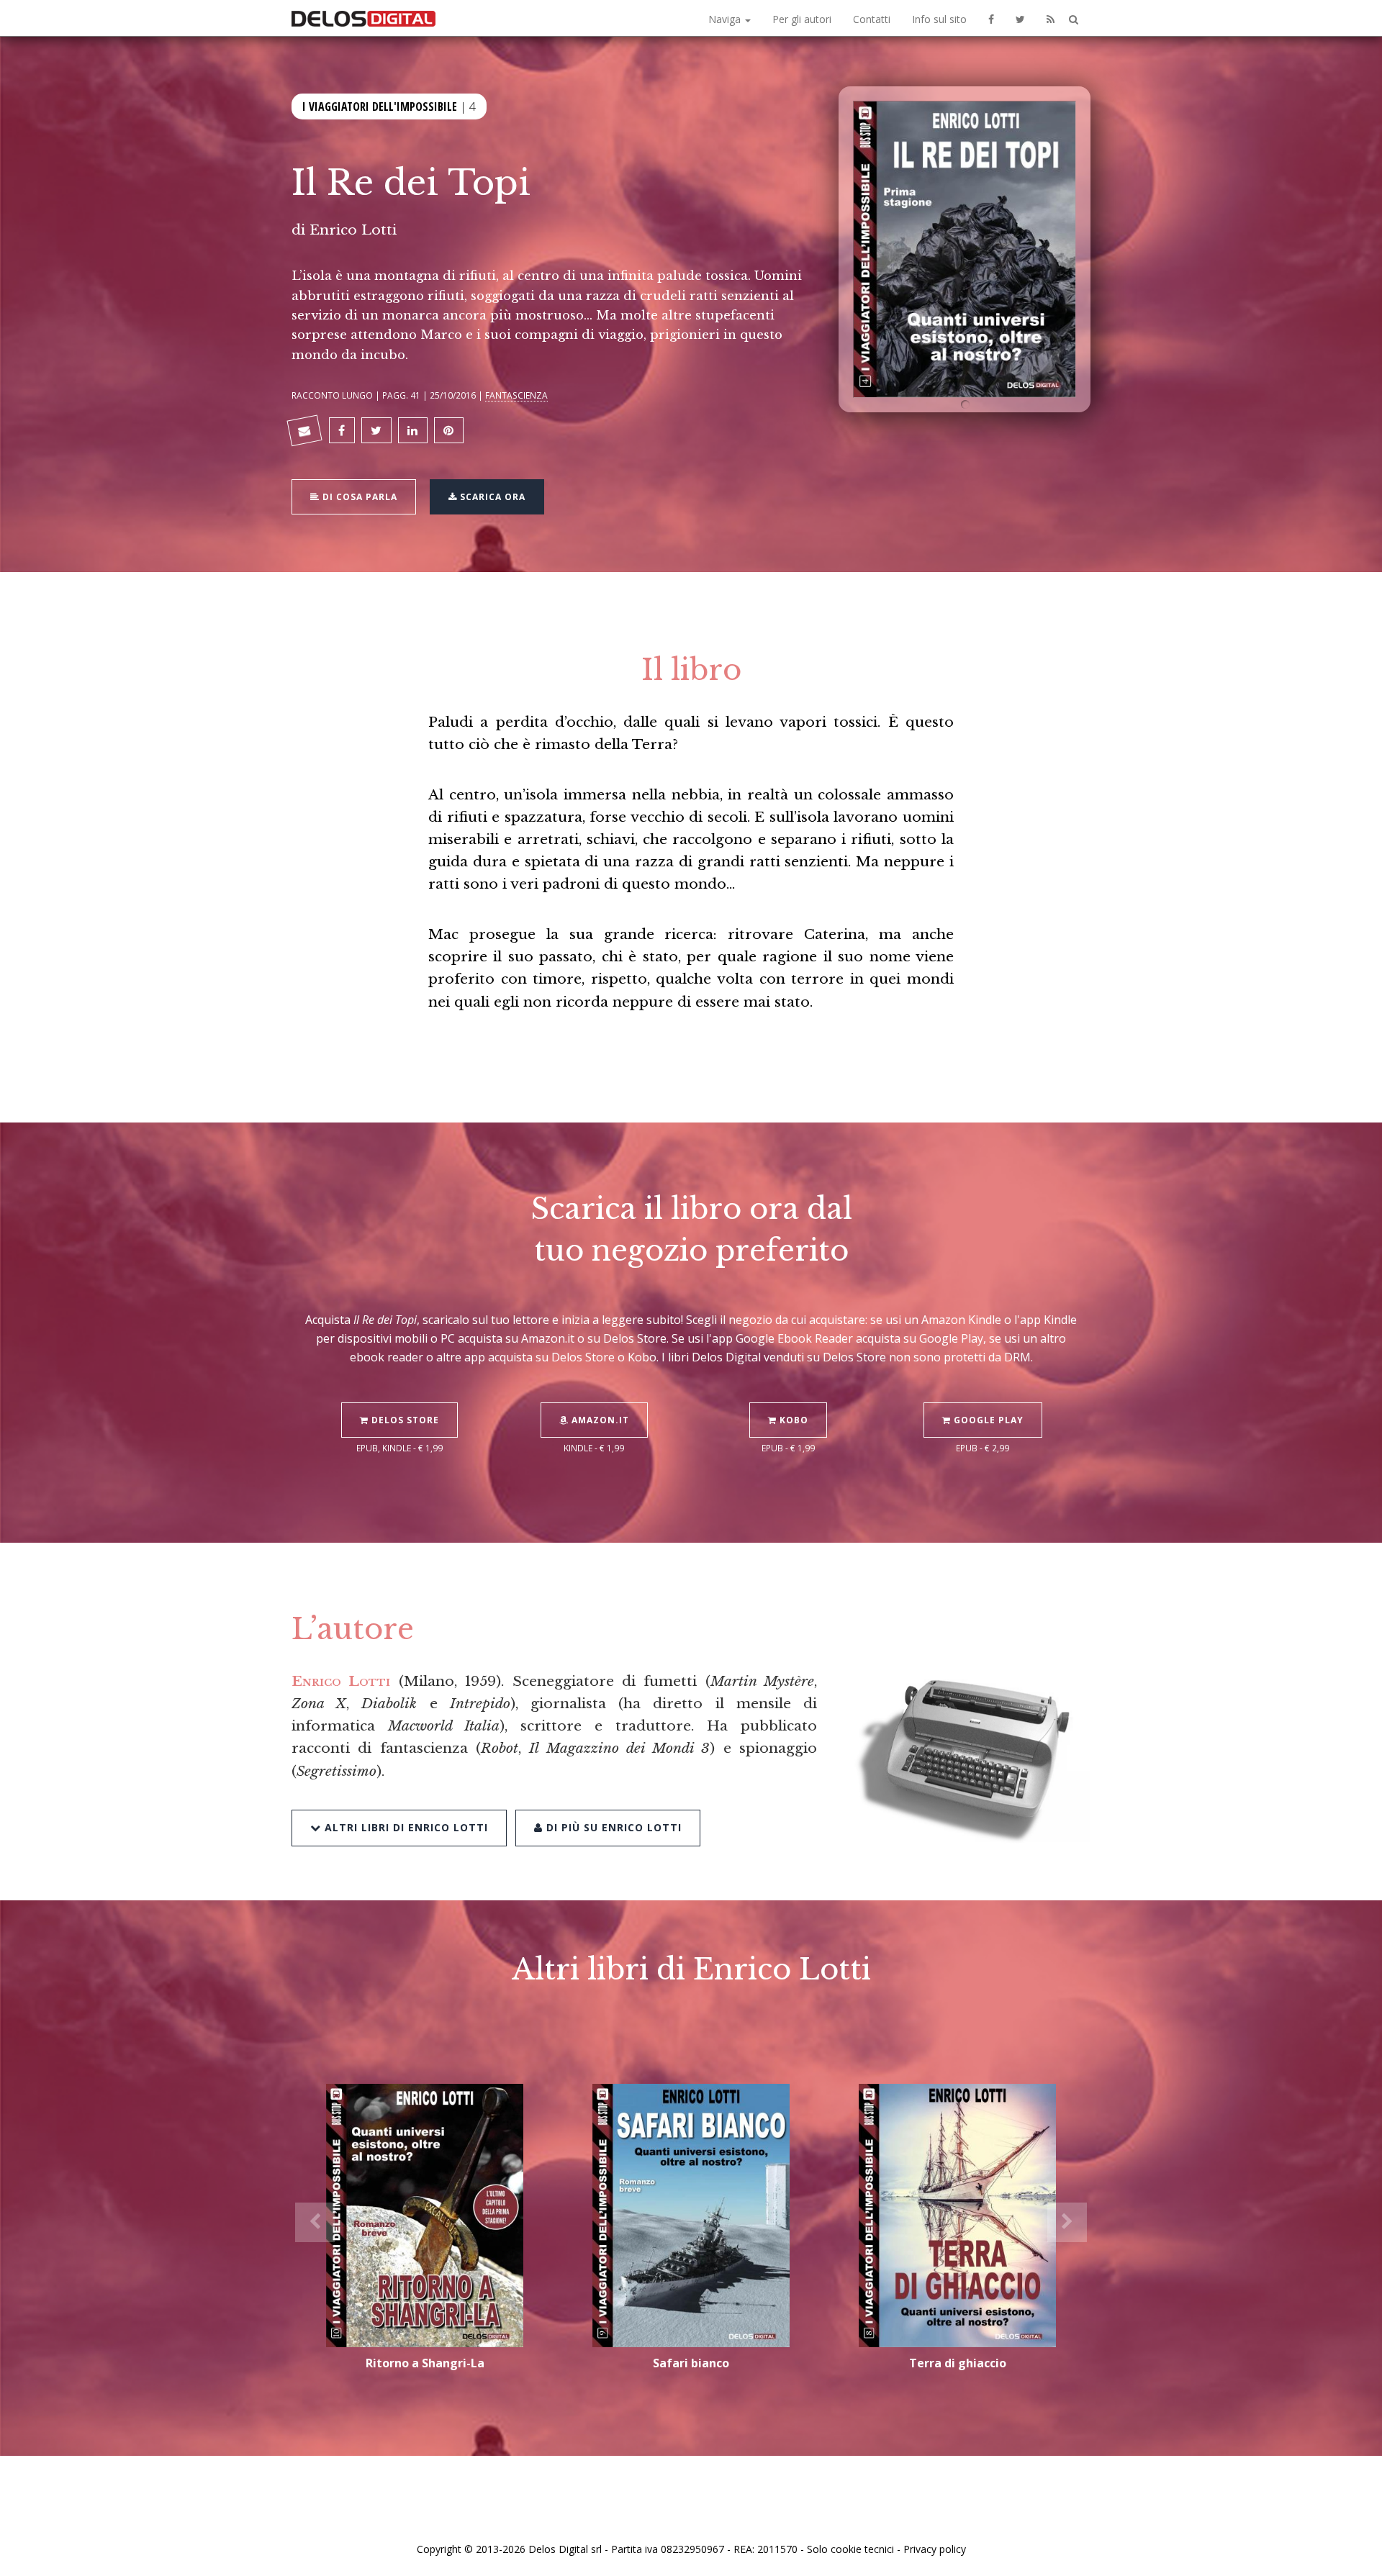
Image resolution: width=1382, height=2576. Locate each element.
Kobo (792, 1420)
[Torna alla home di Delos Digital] (363, 18)
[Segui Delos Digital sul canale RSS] (1051, 18)
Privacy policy (935, 2549)
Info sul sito (939, 19)
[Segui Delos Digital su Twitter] (1020, 18)
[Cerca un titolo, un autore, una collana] (1074, 20)
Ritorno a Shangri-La (425, 2363)
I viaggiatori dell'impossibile (380, 106)
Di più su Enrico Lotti (612, 1827)
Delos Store (404, 1420)
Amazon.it (599, 1420)
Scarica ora (491, 497)
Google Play (987, 1420)
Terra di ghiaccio (958, 2363)
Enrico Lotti (353, 230)
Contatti (872, 19)
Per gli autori (802, 19)
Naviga (726, 19)
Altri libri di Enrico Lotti (405, 1827)
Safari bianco (691, 2363)
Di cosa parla (358, 497)
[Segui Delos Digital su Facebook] (991, 18)
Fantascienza (516, 395)
